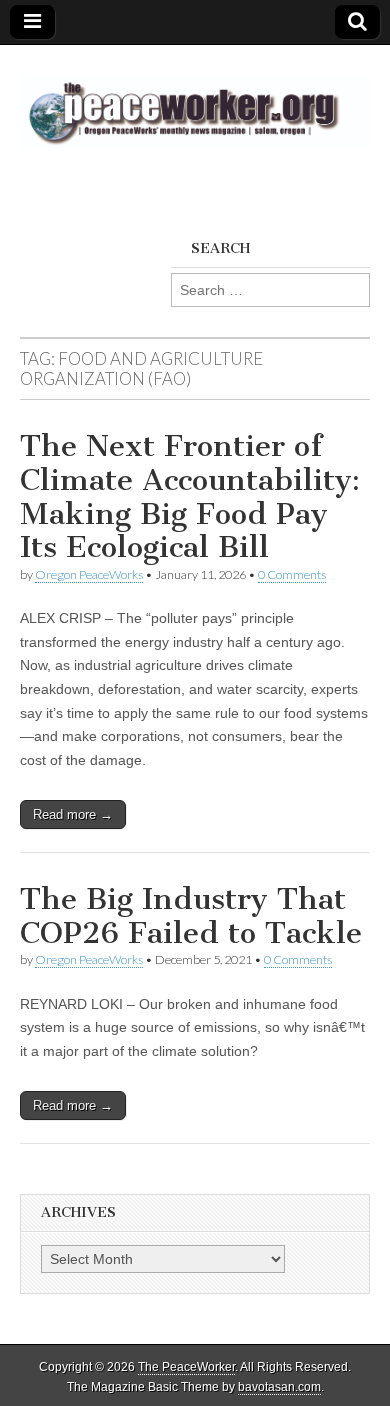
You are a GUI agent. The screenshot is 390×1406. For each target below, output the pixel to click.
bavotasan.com (279, 1387)
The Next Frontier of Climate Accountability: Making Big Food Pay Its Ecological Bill (190, 496)
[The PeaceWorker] (195, 100)
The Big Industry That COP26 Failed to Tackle (191, 916)
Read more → (73, 814)
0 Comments (292, 574)
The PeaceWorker (186, 1367)
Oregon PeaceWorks (89, 574)
